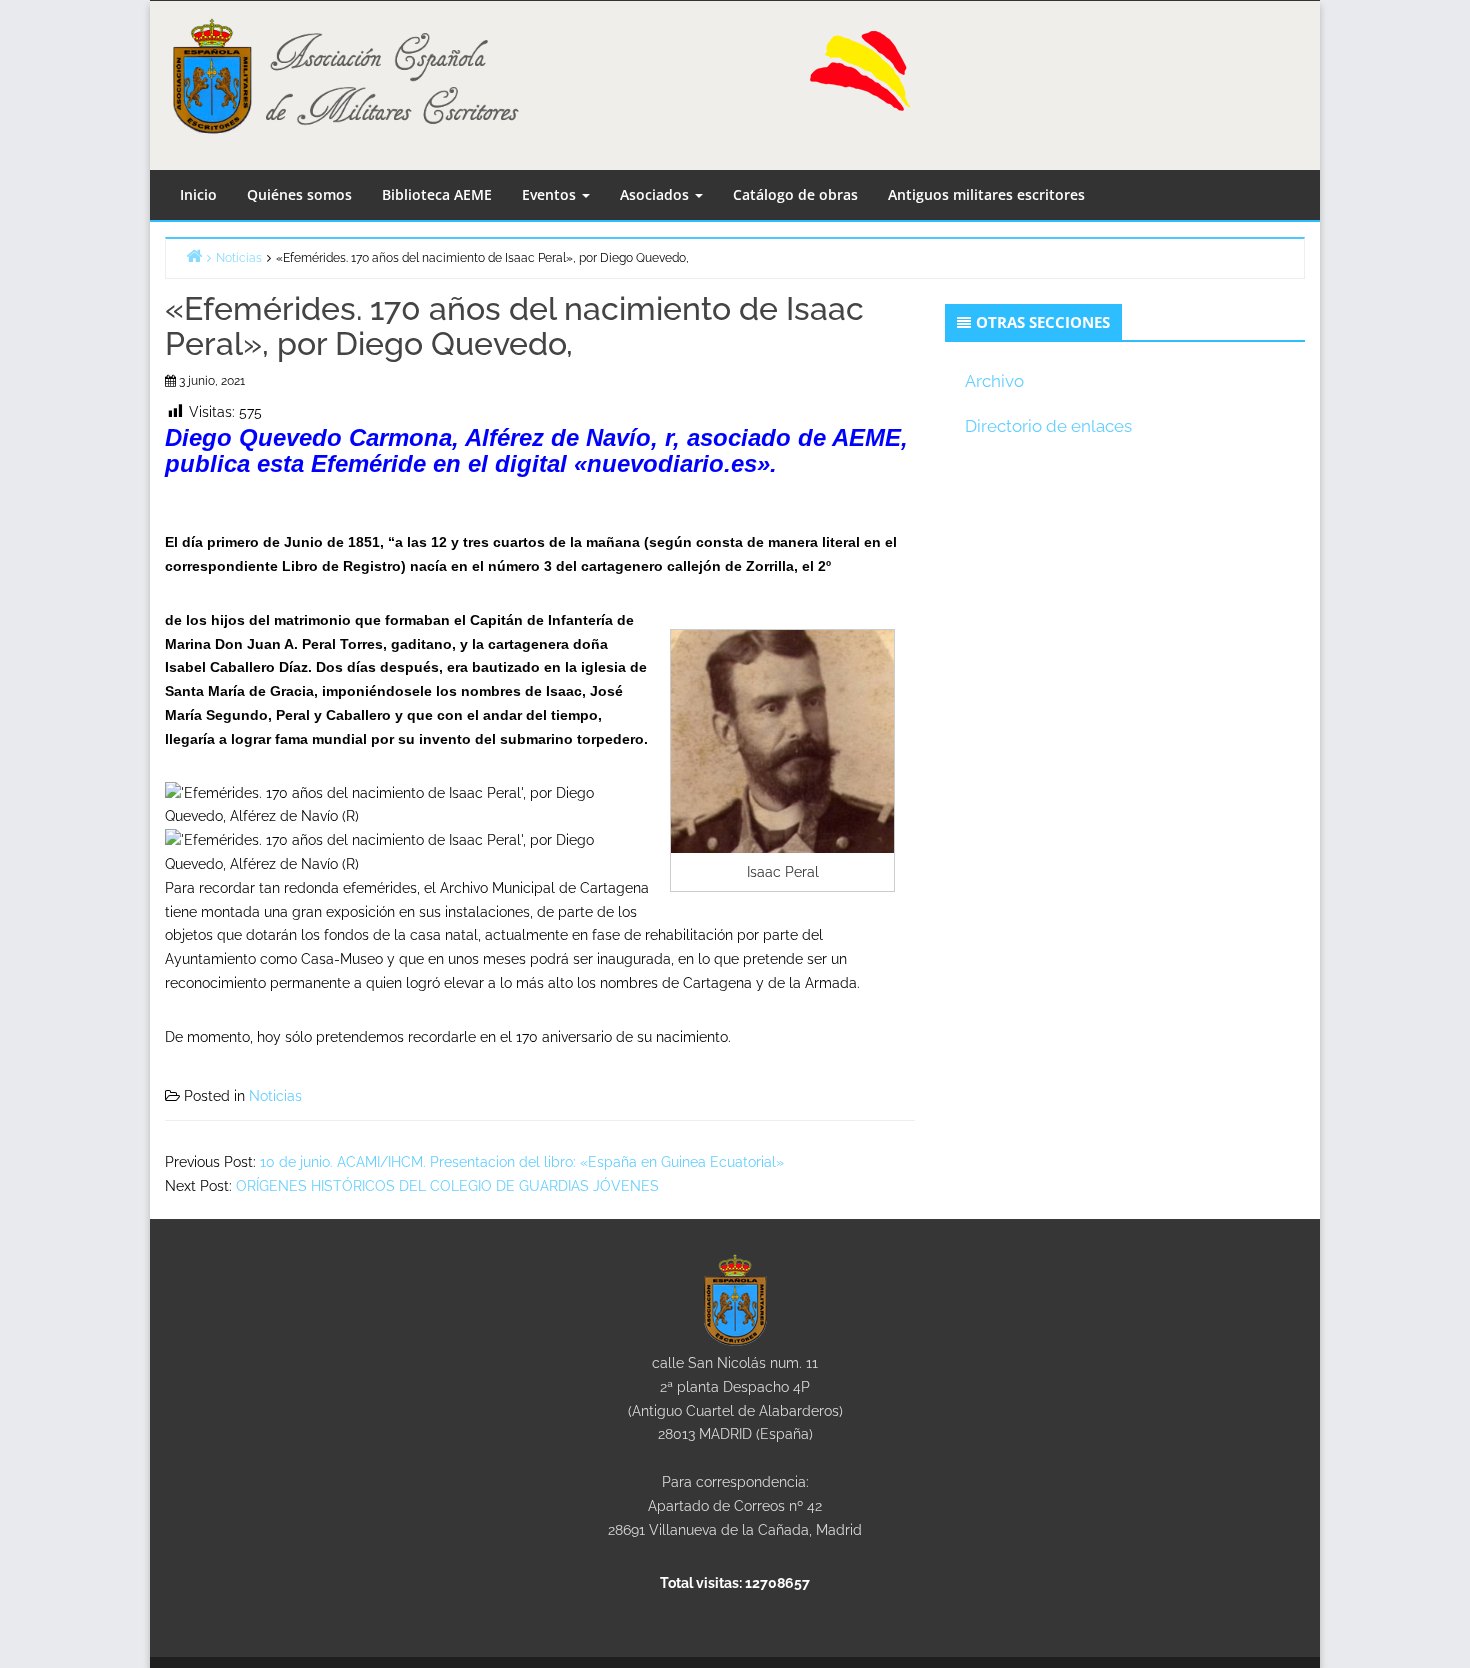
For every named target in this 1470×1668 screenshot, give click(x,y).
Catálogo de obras (795, 194)
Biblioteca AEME (437, 194)
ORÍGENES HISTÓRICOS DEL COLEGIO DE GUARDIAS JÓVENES (447, 1186)
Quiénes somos (299, 194)
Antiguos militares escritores (986, 194)
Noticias (275, 1096)
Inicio (198, 194)
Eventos (551, 194)
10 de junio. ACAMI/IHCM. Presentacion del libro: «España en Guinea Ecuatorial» (522, 1162)
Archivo (994, 381)
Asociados (656, 194)
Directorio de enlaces (1048, 426)
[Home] (194, 255)
